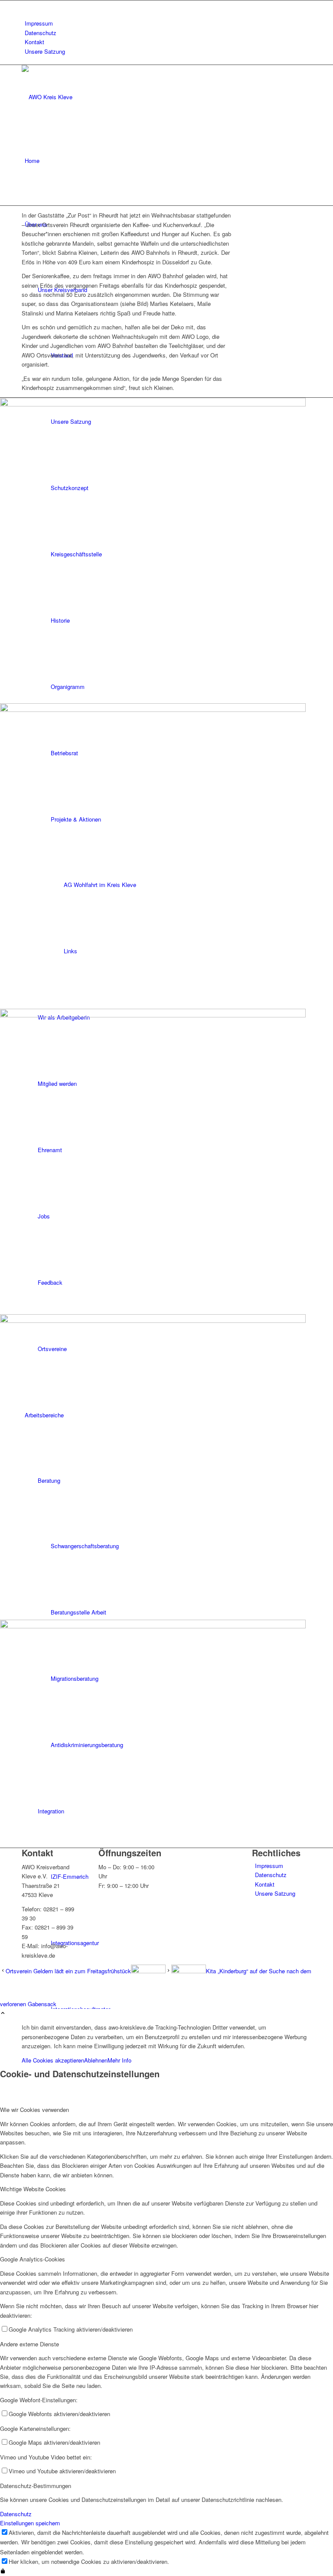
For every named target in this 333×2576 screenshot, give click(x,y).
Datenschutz (41, 33)
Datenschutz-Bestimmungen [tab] (36, 2486)
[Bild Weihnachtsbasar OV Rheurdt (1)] (166, 856)
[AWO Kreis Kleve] (87, 97)
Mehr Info (119, 2060)
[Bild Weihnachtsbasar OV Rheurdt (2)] (166, 1161)
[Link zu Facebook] (27, 5)
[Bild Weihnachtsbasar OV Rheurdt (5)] (166, 1734)
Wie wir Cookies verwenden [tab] (34, 2110)
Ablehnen (96, 2060)
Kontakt (34, 42)
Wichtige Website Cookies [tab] (33, 2189)
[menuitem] (168, 23)
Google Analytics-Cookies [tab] (33, 2259)
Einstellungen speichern (30, 2523)
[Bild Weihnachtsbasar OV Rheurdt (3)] (166, 551)
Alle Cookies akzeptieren (53, 2060)
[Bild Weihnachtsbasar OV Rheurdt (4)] (166, 1467)
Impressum (39, 23)
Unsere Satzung (45, 51)
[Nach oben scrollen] (3, 2013)
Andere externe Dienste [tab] (29, 2344)
